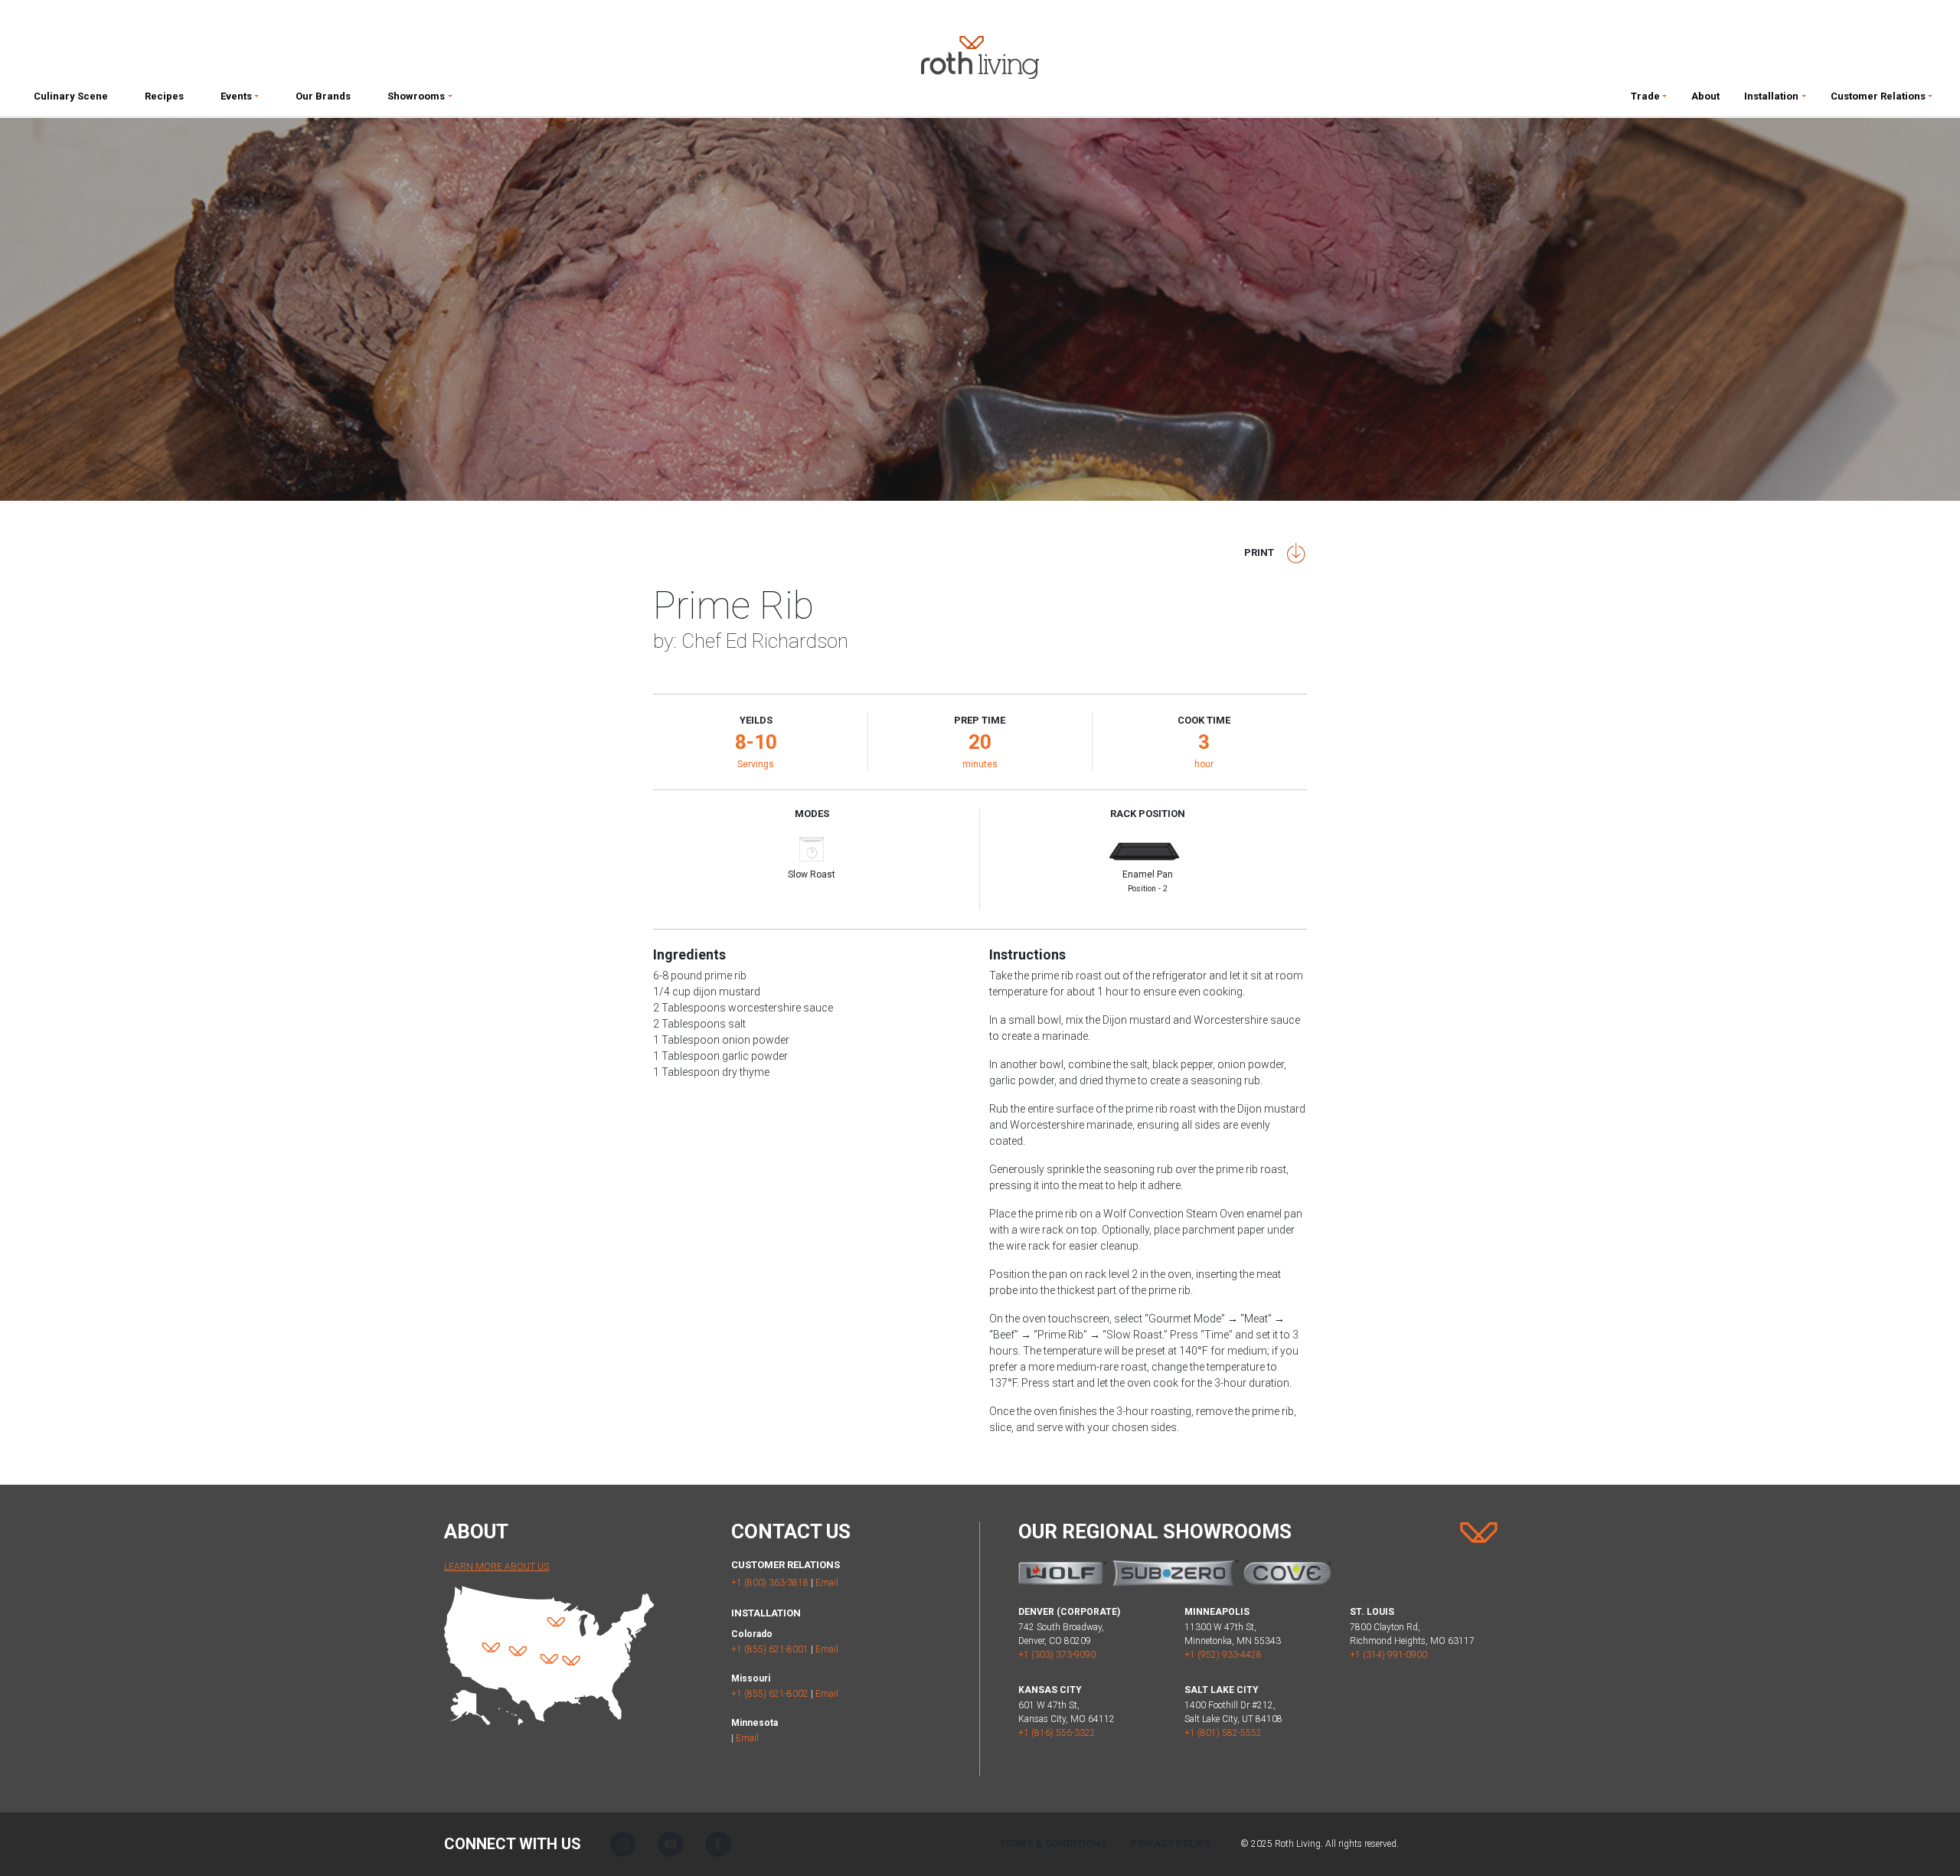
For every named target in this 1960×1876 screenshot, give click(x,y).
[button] (240, 100)
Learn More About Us (497, 1567)
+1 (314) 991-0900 (1388, 1655)
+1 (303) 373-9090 (1057, 1655)
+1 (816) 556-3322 (1057, 1733)
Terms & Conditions (1053, 1843)
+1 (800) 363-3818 (770, 1583)
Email (827, 1583)
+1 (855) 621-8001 (770, 1649)
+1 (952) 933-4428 (1223, 1655)
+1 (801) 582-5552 (1223, 1733)
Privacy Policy (1171, 1843)
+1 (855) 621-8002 (770, 1694)
